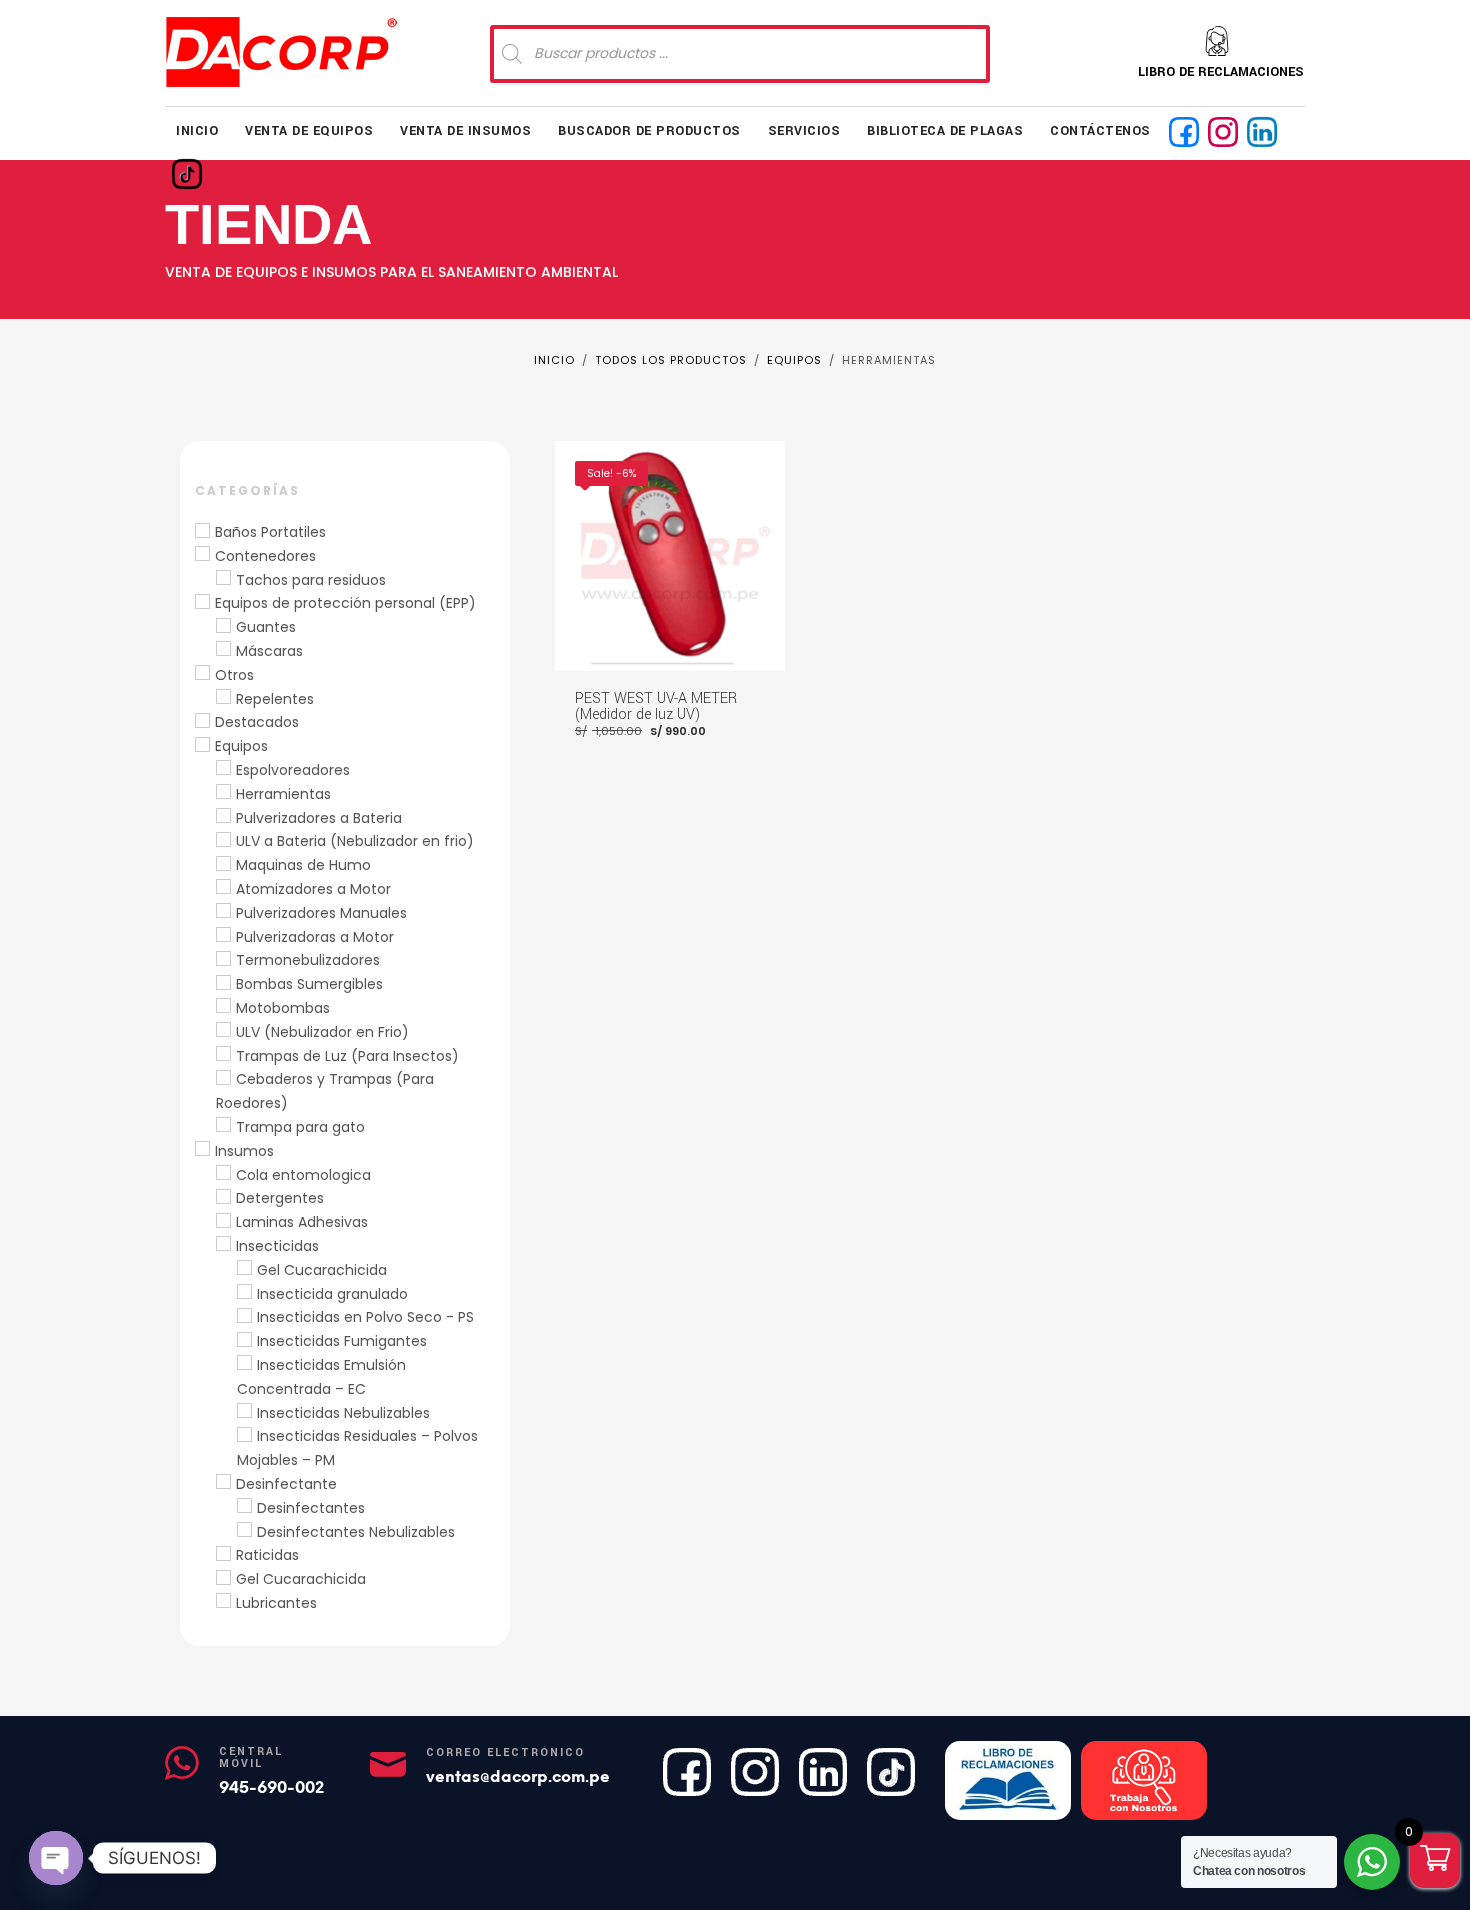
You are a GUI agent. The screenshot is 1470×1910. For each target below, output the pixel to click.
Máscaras (269, 651)
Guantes (266, 627)
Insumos (244, 1151)
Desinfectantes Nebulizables (356, 1532)
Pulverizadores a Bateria (319, 818)
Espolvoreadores (293, 770)
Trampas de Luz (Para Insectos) (347, 1056)
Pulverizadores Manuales (321, 913)
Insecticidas (277, 1246)
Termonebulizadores (308, 960)
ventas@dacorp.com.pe (518, 1776)
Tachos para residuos (311, 580)
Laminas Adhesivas (302, 1222)
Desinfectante (286, 1484)
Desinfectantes (311, 1508)
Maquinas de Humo (303, 865)
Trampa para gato (300, 1127)
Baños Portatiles (270, 532)
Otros (234, 675)
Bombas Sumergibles (309, 984)
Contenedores (265, 556)
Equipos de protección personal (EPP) (345, 603)
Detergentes (280, 1198)
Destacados (257, 722)
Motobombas (283, 1008)
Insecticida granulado (332, 1294)
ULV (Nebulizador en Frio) (322, 1032)
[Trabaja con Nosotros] (1144, 1781)
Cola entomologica (303, 1175)
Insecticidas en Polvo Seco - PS (365, 1317)
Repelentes (275, 699)
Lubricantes (276, 1603)
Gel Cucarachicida (322, 1270)
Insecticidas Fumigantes (342, 1341)
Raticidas (267, 1555)
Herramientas (283, 794)
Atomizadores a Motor (313, 889)
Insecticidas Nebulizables (343, 1413)
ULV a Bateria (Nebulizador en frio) (355, 841)
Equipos (241, 746)
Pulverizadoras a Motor (315, 937)
